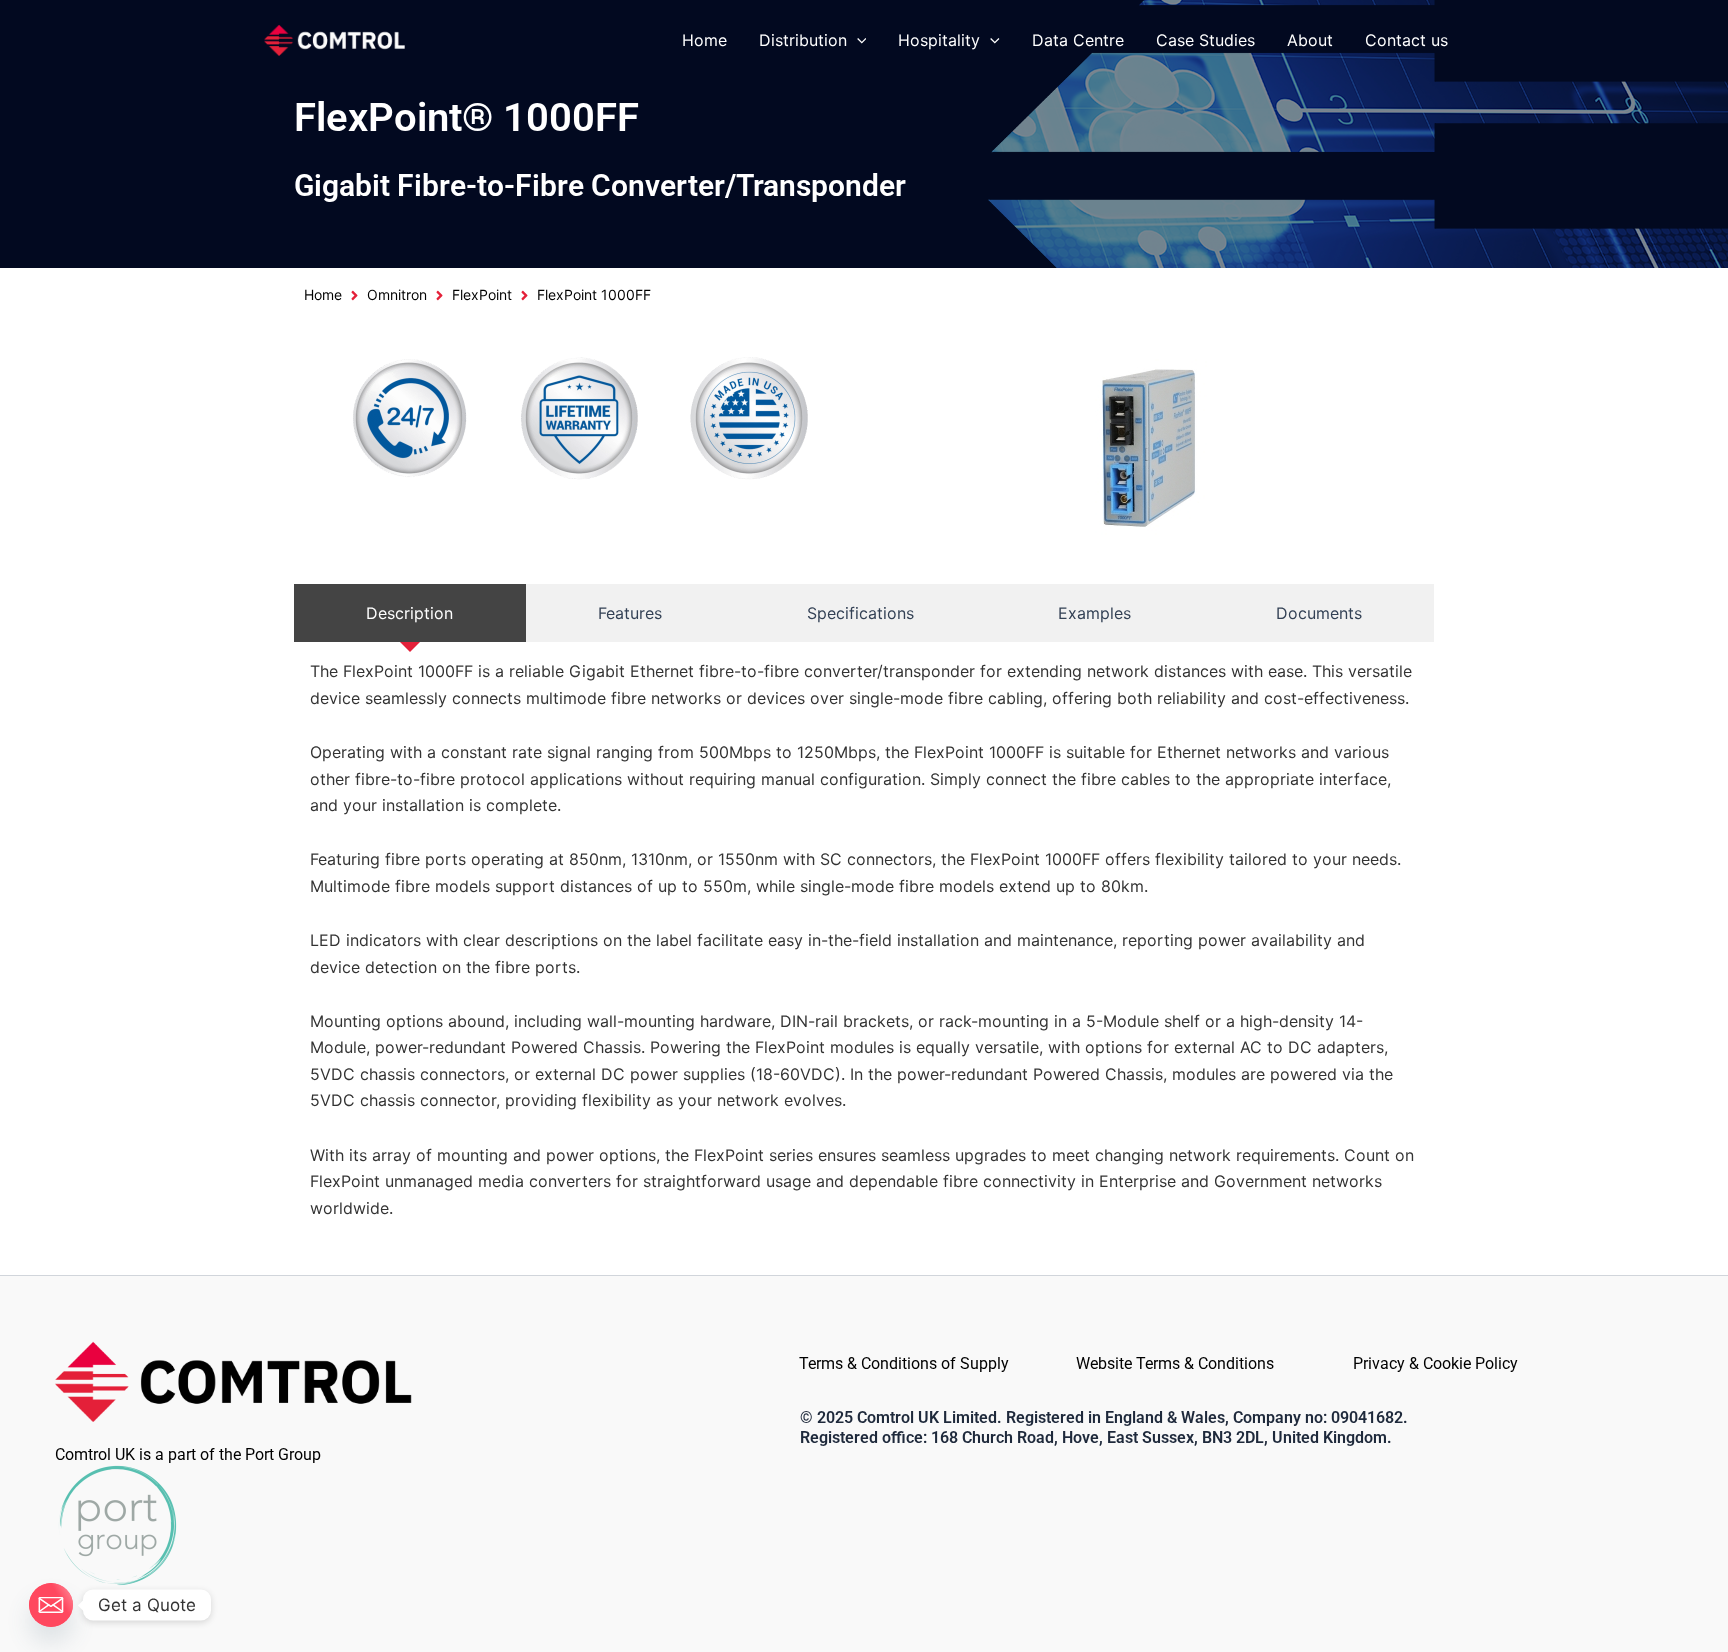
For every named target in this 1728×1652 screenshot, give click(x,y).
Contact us (1406, 40)
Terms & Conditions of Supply (904, 1363)
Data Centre (1078, 40)
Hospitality (939, 40)
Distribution (803, 40)
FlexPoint (482, 294)
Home (704, 40)
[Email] (51, 1605)
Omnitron (397, 294)
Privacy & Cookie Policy (1435, 1363)
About (1310, 40)
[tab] (410, 613)
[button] (857, 40)
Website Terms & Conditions (1175, 1363)
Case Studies (1205, 40)
